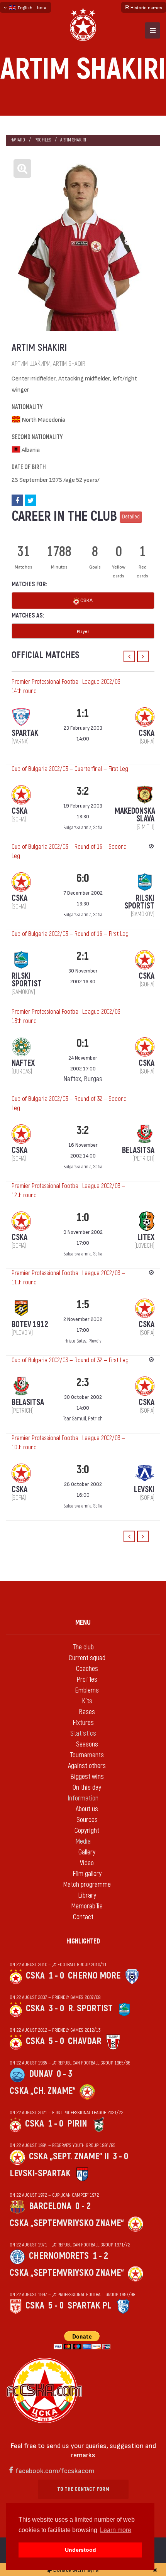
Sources (87, 1820)
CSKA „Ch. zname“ (43, 2091)
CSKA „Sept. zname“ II (69, 2156)
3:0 (83, 1470)
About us (87, 1809)
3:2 (83, 791)
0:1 (83, 1043)
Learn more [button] (116, 2530)
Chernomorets (59, 2256)
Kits (87, 1701)
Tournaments (87, 1755)
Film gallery (87, 1874)
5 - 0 (56, 2041)
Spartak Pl (90, 2306)
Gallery (87, 1852)
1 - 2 (100, 2256)
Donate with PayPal (76, 2570)
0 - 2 (83, 2206)
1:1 (83, 713)
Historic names (146, 7)
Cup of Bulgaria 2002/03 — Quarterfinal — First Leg (70, 769)
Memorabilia (87, 1906)
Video (87, 1863)
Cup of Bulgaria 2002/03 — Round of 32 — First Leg (70, 1360)
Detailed (131, 517)
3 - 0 (56, 2008)
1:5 (83, 1305)
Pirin (77, 2124)
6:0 (83, 878)
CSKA (86, 600)
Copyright (87, 1831)
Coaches (87, 1669)
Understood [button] (80, 2550)
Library (87, 1895)
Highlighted (83, 1941)
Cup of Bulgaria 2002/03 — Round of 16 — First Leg (70, 934)
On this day (87, 1788)
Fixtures (83, 1723)
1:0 (83, 1217)
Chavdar (85, 2041)
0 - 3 (64, 2074)
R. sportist (90, 2008)
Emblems (87, 1690)
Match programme (87, 1885)
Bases (87, 1712)
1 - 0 (56, 1976)
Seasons (87, 1744)
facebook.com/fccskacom (55, 2470)
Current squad (87, 1658)
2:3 (83, 1382)
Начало (18, 140)
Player (83, 631)
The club (83, 1647)
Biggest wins (87, 1777)
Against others (87, 1766)
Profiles (43, 140)
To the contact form (83, 2489)
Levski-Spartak (40, 2173)
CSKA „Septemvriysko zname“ (67, 2223)
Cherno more (94, 1976)
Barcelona (50, 2206)
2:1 (83, 956)
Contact (83, 1917)
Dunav (41, 2074)
